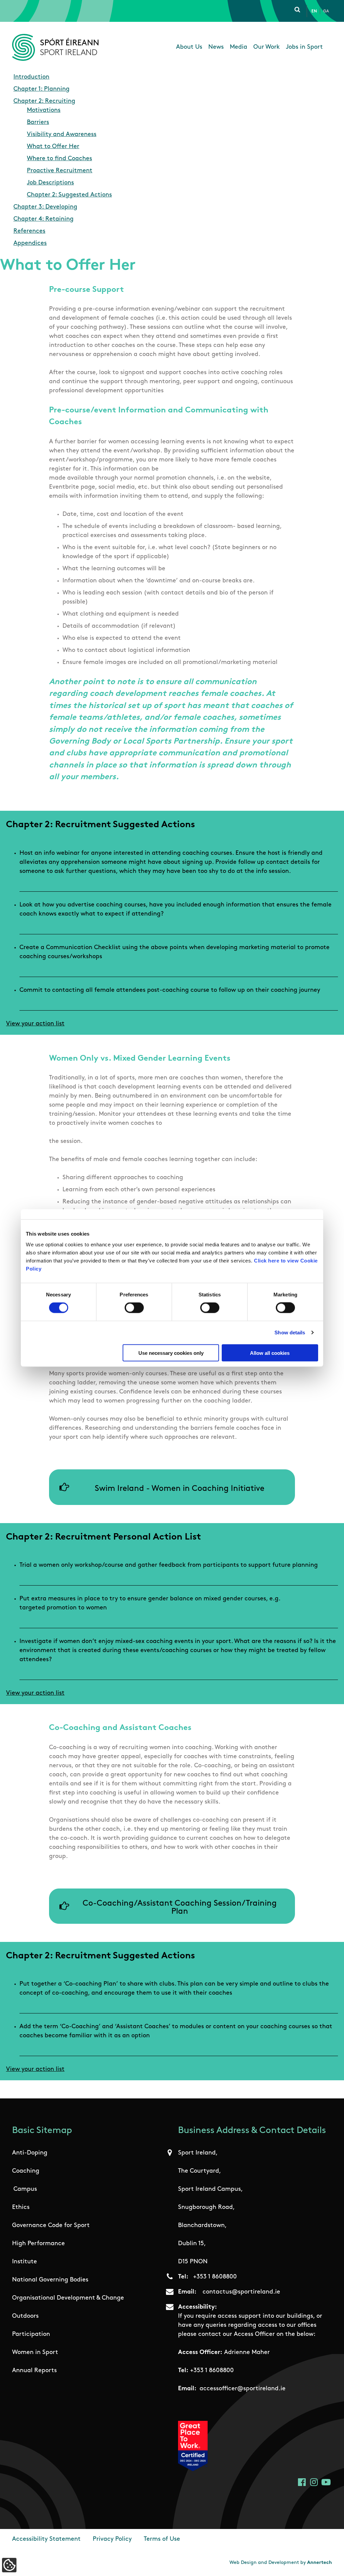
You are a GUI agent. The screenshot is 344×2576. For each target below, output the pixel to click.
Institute (25, 2262)
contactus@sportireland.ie (241, 2292)
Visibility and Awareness (62, 135)
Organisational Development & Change (68, 2298)
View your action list (35, 1024)
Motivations (44, 110)
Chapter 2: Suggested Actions (69, 195)
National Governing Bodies (50, 2280)
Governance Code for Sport (51, 2226)
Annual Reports (34, 2371)
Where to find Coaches (59, 159)
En (314, 11)
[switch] (134, 1308)
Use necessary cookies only (171, 1353)
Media (239, 47)
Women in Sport (35, 2353)
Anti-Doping (30, 2153)
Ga (326, 11)
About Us (189, 47)
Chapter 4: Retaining (44, 219)
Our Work (267, 47)
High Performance (38, 2244)
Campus (25, 2189)
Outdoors (25, 2316)
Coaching (26, 2171)
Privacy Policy (112, 2539)
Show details (290, 1333)
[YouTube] (326, 2482)
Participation (31, 2335)
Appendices (30, 243)
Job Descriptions (50, 183)
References (29, 231)
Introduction (31, 77)
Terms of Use (162, 2539)
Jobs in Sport (304, 47)
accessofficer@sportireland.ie (243, 2389)
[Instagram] (314, 2482)
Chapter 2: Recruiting (44, 101)
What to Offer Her (53, 147)
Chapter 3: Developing (45, 207)
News (216, 47)
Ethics (21, 2208)
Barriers (38, 123)
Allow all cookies (270, 1353)
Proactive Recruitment (60, 171)
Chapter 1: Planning (41, 89)
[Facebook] (302, 2482)
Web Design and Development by (281, 2563)
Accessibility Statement (46, 2539)
